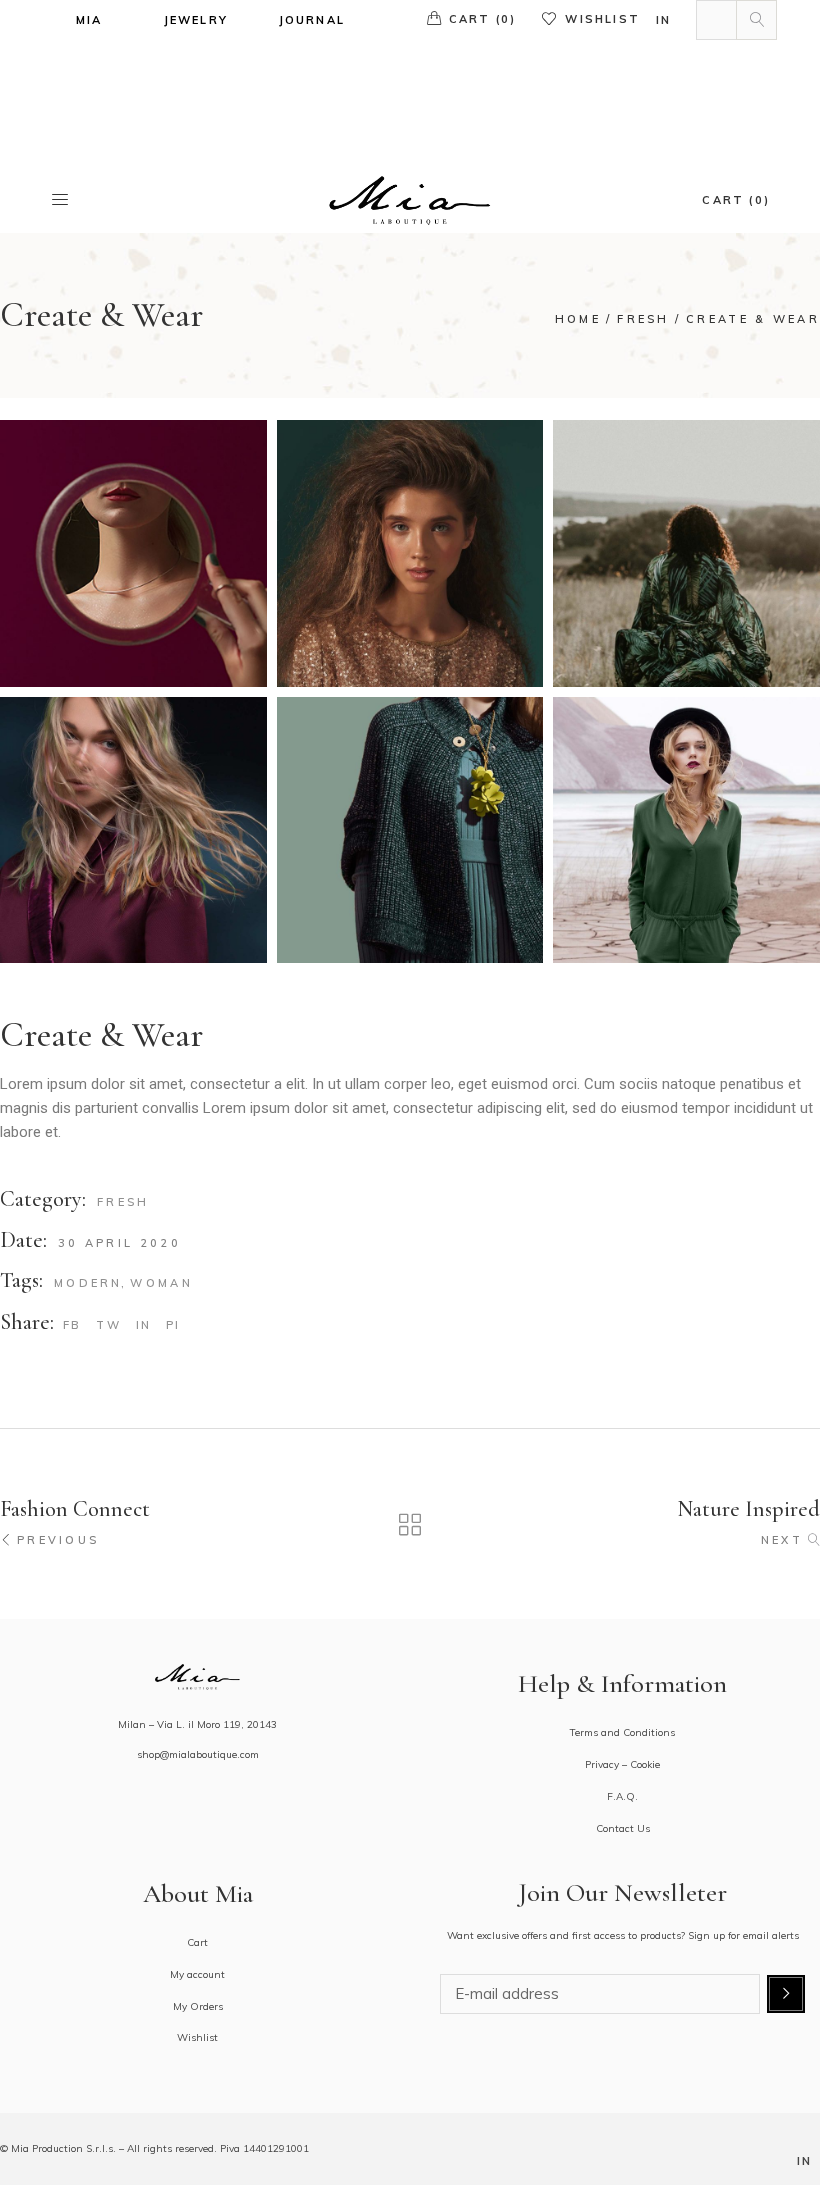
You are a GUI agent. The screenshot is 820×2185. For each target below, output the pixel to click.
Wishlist (602, 19)
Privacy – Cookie (622, 1764)
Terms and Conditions (622, 1732)
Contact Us (623, 1828)
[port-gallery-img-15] (410, 830)
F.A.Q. (622, 1796)
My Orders (198, 2006)
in (663, 20)
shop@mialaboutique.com (198, 1754)
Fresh (123, 1202)
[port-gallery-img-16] (410, 553)
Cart (197, 1942)
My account (197, 1974)
